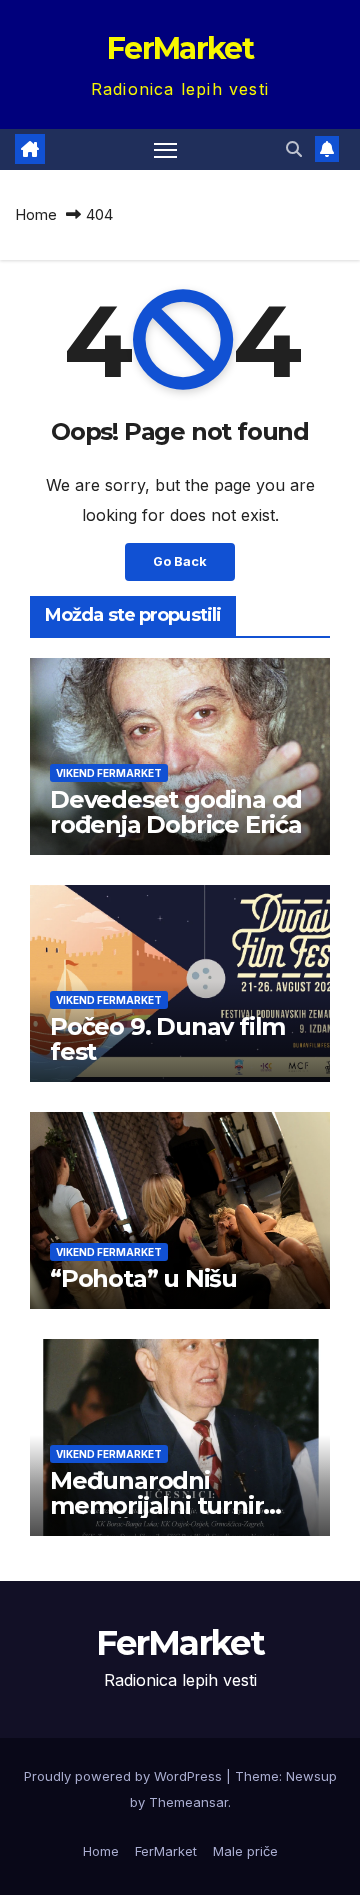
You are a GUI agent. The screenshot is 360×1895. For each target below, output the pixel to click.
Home (36, 214)
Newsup (311, 1776)
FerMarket (180, 48)
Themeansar (188, 1802)
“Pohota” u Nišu (143, 1278)
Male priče (245, 1851)
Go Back (180, 561)
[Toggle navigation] (166, 150)
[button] (294, 149)
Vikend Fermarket (109, 773)
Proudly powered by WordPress (125, 1776)
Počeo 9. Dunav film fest (167, 1039)
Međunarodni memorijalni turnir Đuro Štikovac (156, 1505)
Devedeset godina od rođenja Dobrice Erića (176, 812)
